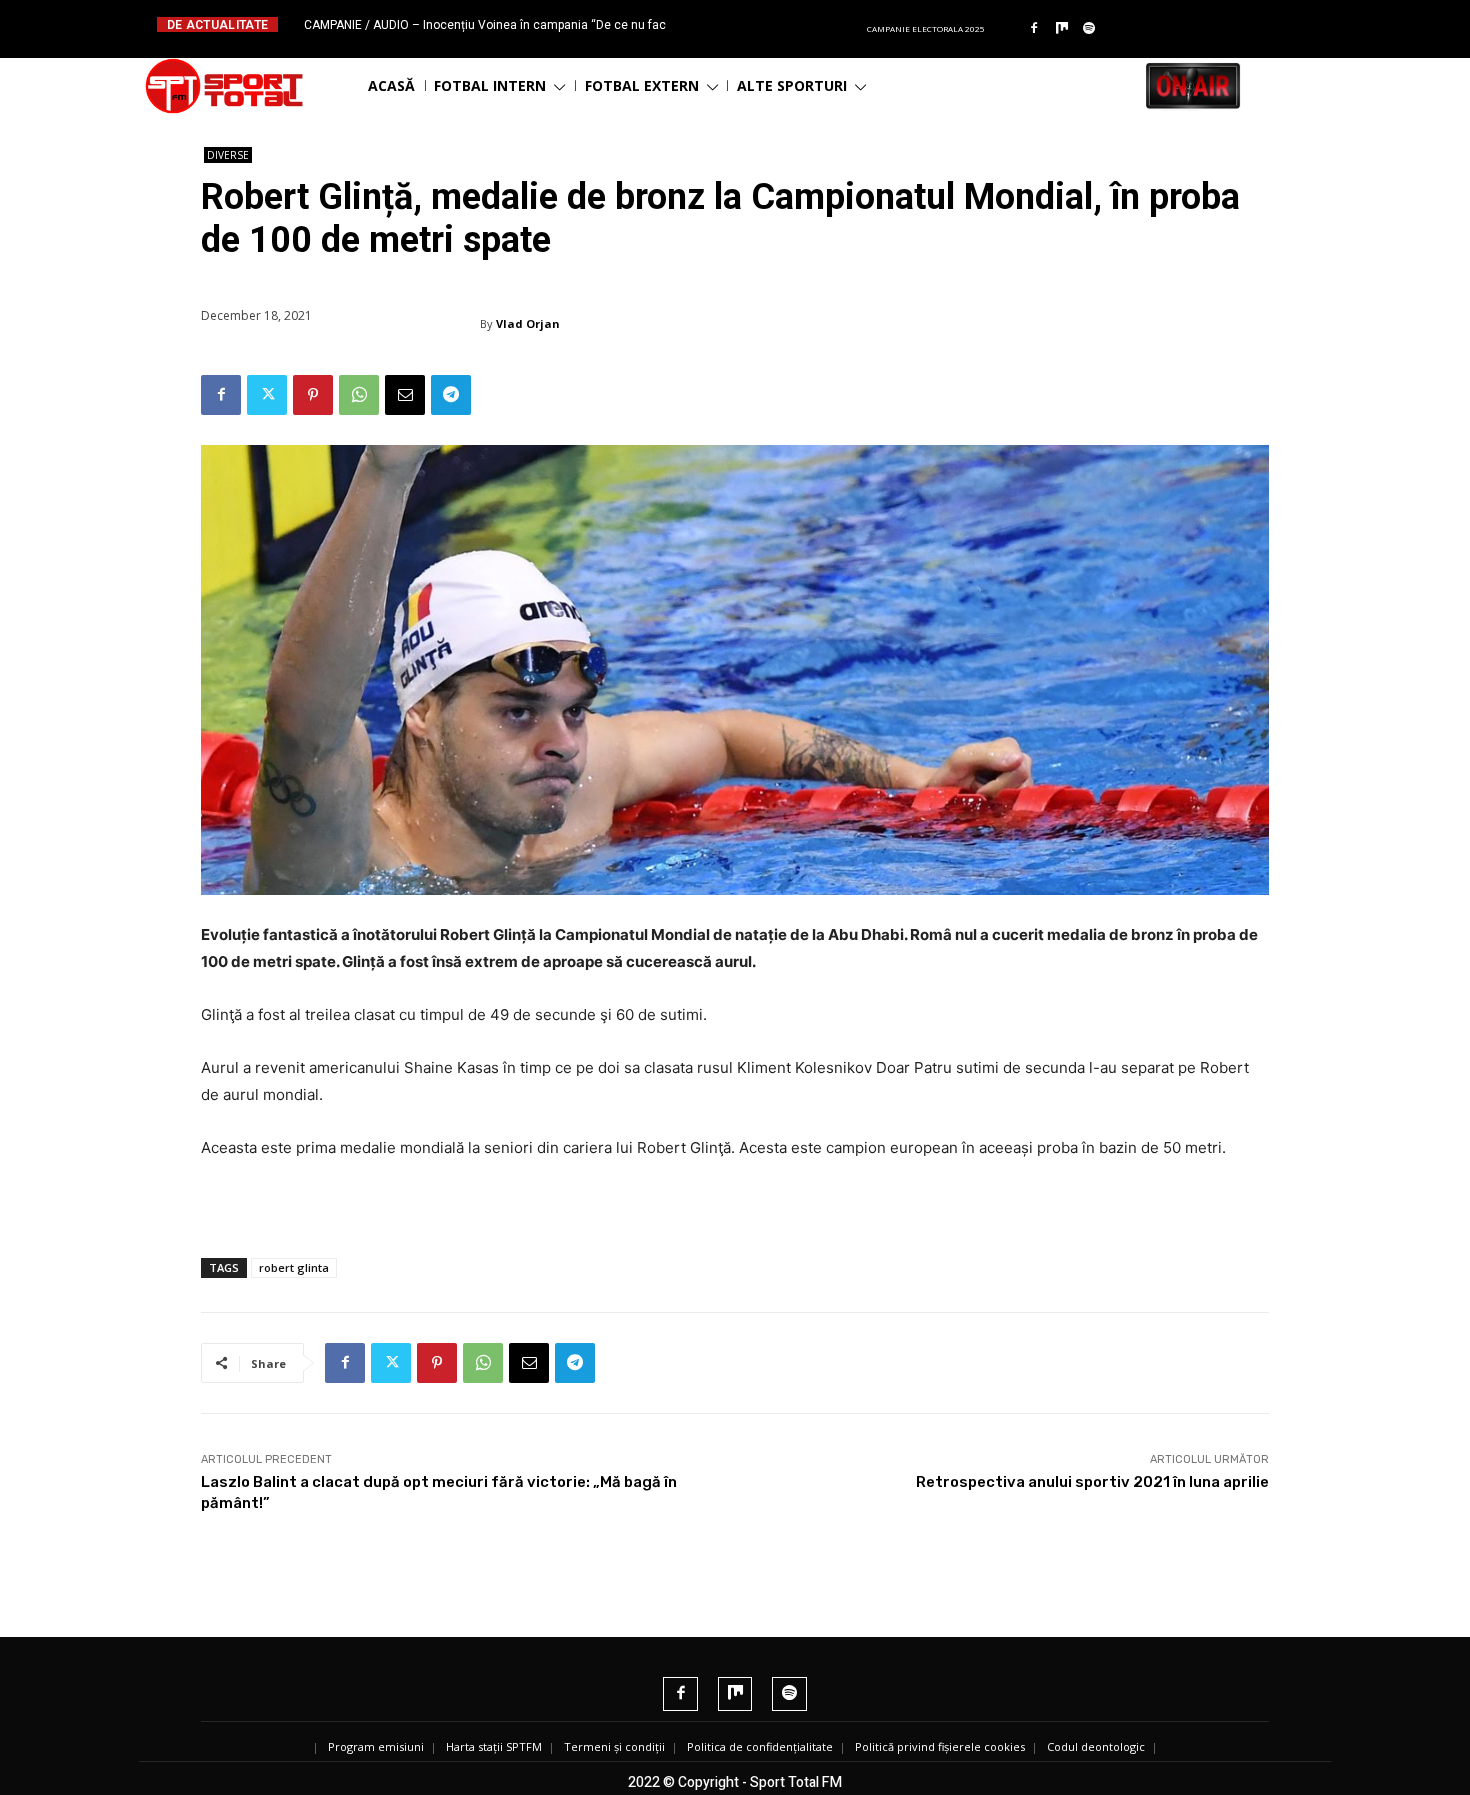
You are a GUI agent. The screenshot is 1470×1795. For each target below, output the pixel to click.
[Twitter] (267, 395)
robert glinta (294, 1267)
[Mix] (1062, 29)
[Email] (405, 395)
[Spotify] (1090, 29)
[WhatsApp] (359, 395)
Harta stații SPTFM (494, 1746)
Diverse (228, 155)
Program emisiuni (376, 1746)
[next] (783, 24)
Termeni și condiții (614, 1746)
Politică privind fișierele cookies (940, 1746)
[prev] (751, 24)
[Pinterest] (313, 395)
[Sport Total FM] (224, 86)
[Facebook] (1034, 29)
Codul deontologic (1096, 1746)
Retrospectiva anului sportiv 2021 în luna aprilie (1092, 1482)
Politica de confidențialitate (760, 1746)
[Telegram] (451, 395)
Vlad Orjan (528, 323)
